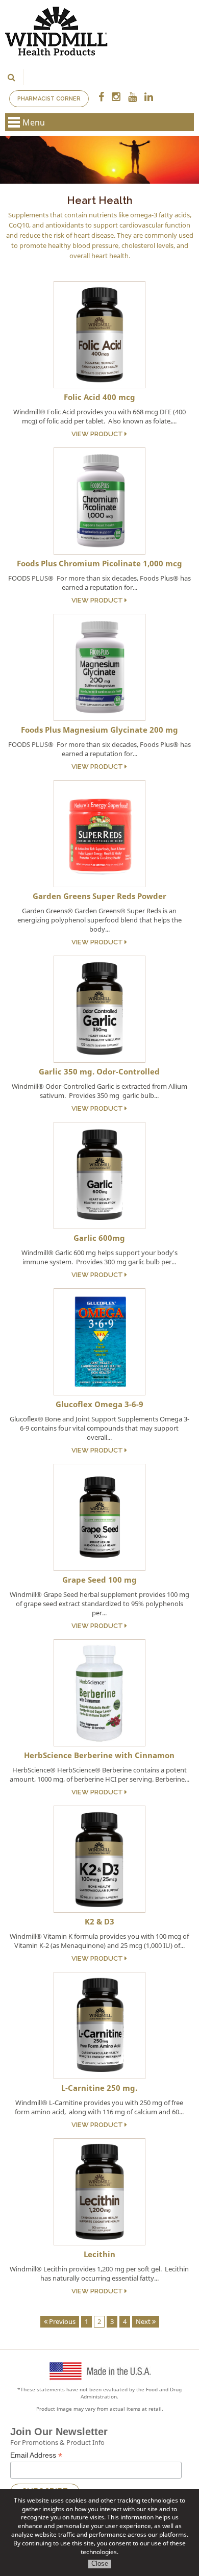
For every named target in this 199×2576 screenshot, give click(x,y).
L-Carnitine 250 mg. (99, 2088)
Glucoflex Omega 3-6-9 (99, 1404)
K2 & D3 (99, 1921)
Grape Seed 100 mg (99, 1580)
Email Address (36, 2455)
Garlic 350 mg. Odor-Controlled (99, 1071)
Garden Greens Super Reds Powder (99, 896)
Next (144, 2321)
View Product (98, 434)
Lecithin (99, 2254)
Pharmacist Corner (49, 99)
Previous (61, 2321)
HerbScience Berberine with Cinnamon (99, 1755)
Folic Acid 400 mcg (99, 397)
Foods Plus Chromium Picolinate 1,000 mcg (99, 563)
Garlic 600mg (99, 1238)
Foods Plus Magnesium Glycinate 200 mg (99, 730)
